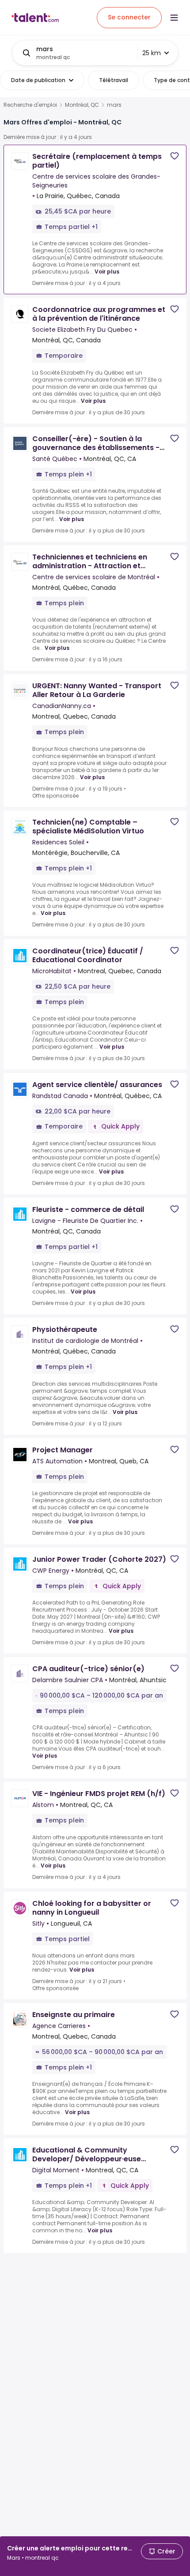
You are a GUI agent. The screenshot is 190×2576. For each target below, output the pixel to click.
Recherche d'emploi (30, 105)
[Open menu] (174, 18)
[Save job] (175, 156)
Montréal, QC (82, 105)
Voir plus (107, 272)
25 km (152, 53)
